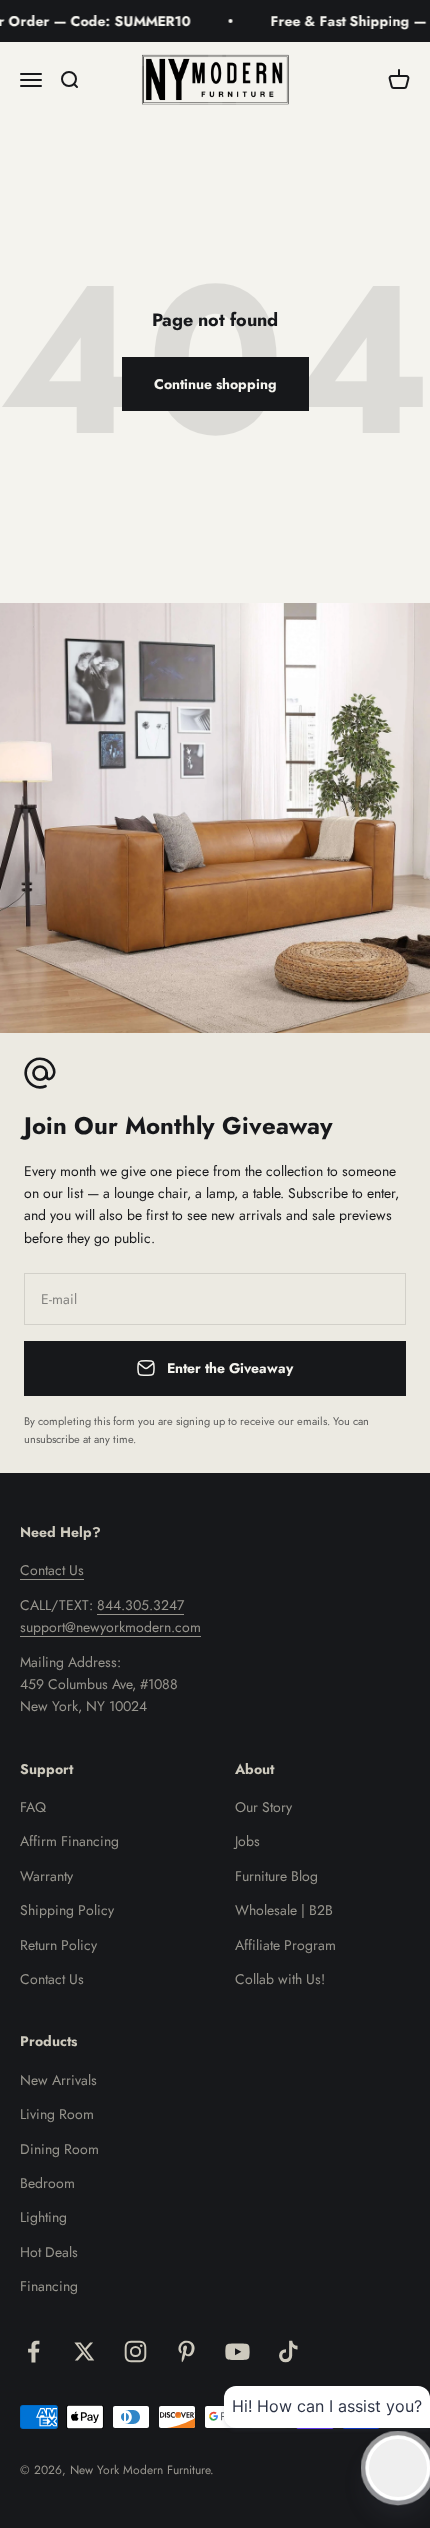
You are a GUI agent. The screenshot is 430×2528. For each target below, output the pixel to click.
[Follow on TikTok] (288, 2351)
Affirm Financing (69, 1841)
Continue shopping (215, 384)
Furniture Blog (276, 1876)
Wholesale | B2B (284, 1910)
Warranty (46, 1876)
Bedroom (47, 2183)
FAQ (33, 1807)
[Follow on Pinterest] (186, 2351)
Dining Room (59, 2149)
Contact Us (52, 1570)
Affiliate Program (285, 1945)
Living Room (57, 2114)
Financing (49, 2286)
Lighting (43, 2217)
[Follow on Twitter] (84, 2351)
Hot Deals (49, 2252)
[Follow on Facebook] (33, 2351)
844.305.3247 (140, 1605)
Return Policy (58, 1945)
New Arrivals (58, 2080)
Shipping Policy (67, 1910)
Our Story (263, 1807)
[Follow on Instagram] (135, 2351)
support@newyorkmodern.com (110, 1627)
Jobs (247, 1841)
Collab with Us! (280, 1979)
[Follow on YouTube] (237, 2351)
